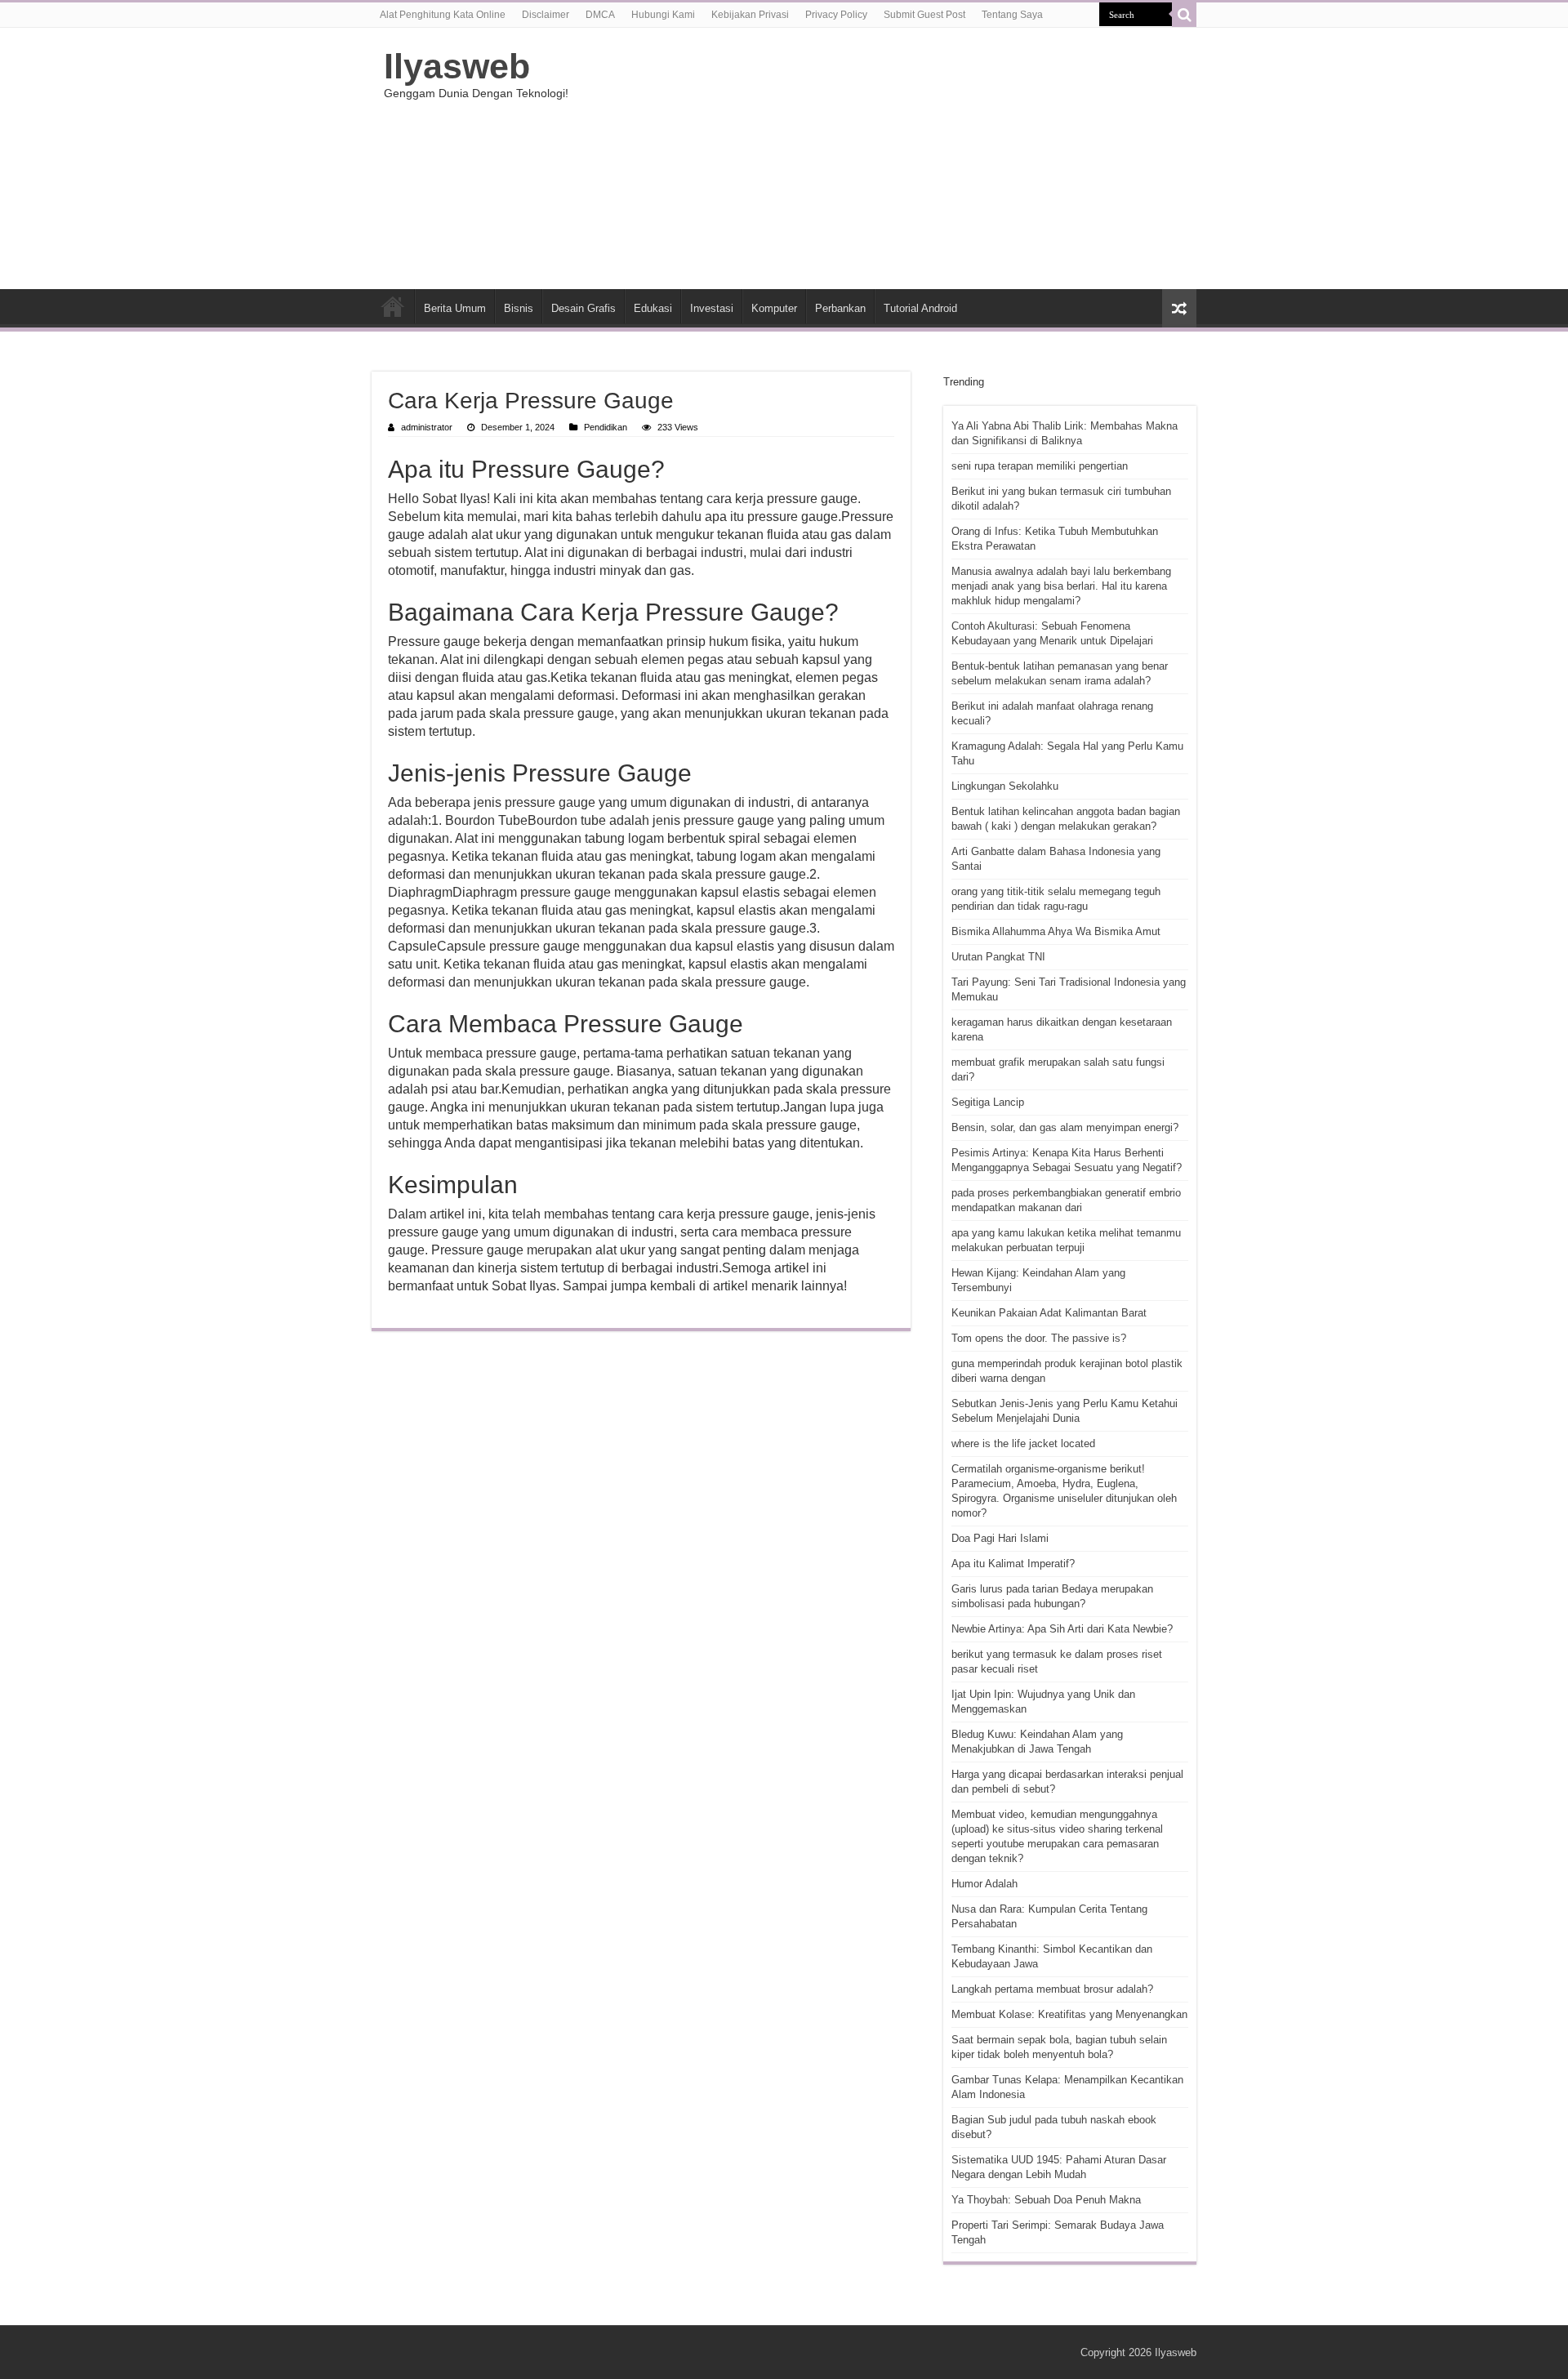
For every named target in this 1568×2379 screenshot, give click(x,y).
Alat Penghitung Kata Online (443, 15)
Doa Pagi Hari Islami (1000, 1538)
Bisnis (519, 308)
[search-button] (1184, 15)
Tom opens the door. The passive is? (1039, 1338)
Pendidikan (606, 427)
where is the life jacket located (1023, 1443)
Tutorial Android (920, 308)
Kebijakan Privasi (750, 15)
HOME (393, 306)
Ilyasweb (457, 66)
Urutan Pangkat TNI (998, 957)
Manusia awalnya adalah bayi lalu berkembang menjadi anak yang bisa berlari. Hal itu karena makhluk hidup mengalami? (1061, 586)
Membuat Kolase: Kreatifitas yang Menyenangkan (1069, 2014)
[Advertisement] (887, 158)
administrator (427, 427)
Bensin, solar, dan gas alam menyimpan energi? (1065, 1127)
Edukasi (653, 308)
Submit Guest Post (924, 15)
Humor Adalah (984, 1884)
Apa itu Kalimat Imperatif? (1013, 1564)
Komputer (774, 308)
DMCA (600, 15)
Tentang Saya (1012, 15)
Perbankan (840, 308)
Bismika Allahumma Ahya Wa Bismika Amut (1056, 931)
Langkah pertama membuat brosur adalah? (1052, 1989)
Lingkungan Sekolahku (1005, 786)
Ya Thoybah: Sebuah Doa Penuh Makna (1046, 2200)
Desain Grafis (584, 308)
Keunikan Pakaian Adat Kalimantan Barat (1049, 1313)
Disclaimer (546, 15)
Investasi (712, 308)
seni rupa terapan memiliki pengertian (1040, 466)
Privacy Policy (836, 15)
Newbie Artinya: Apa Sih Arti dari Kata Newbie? (1062, 1629)
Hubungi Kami (663, 15)
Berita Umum (455, 308)
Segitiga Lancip (988, 1102)
